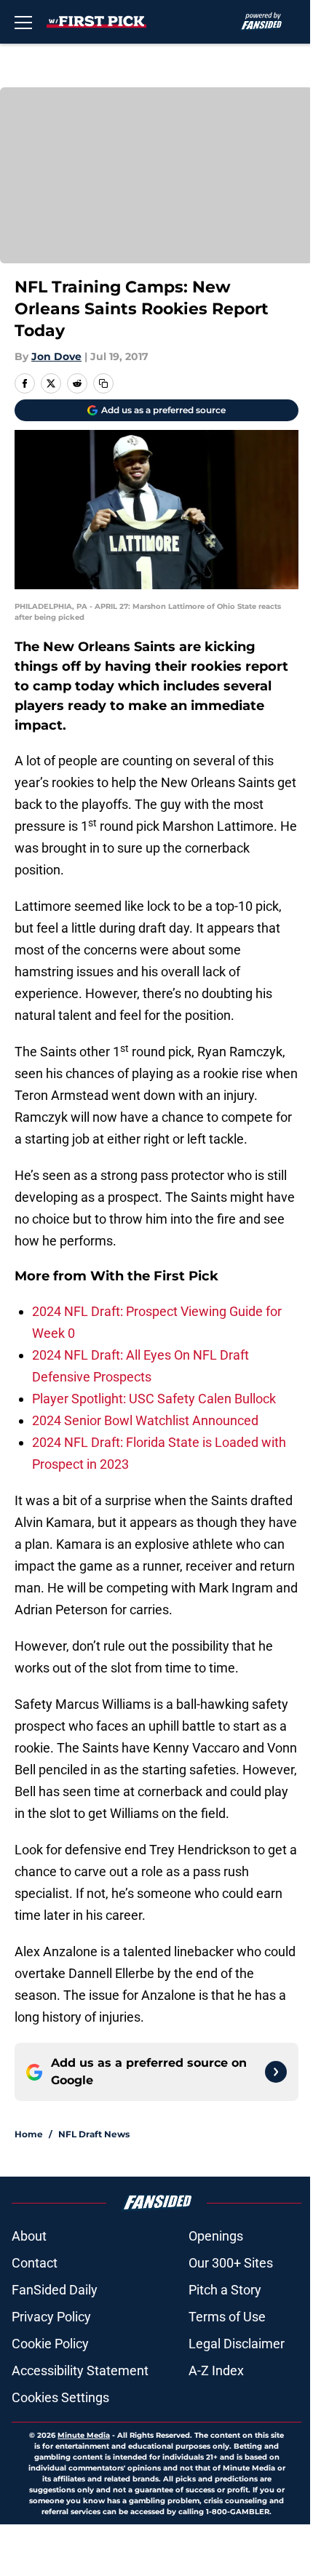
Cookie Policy (50, 2344)
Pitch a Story (225, 2290)
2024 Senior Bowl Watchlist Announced (145, 1420)
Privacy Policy (51, 2317)
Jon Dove (56, 356)
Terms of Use (227, 2317)
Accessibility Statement (80, 2370)
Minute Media (84, 2435)
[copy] (103, 383)
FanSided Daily (55, 2290)
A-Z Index (216, 2370)
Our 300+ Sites (231, 2263)
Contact (35, 2263)
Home (29, 2134)
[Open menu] (23, 22)
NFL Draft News (94, 2134)
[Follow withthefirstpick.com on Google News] (276, 2072)
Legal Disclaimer (237, 2344)
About (29, 2236)
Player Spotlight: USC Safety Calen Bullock (154, 1399)
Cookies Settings (60, 2397)
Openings (216, 2236)
